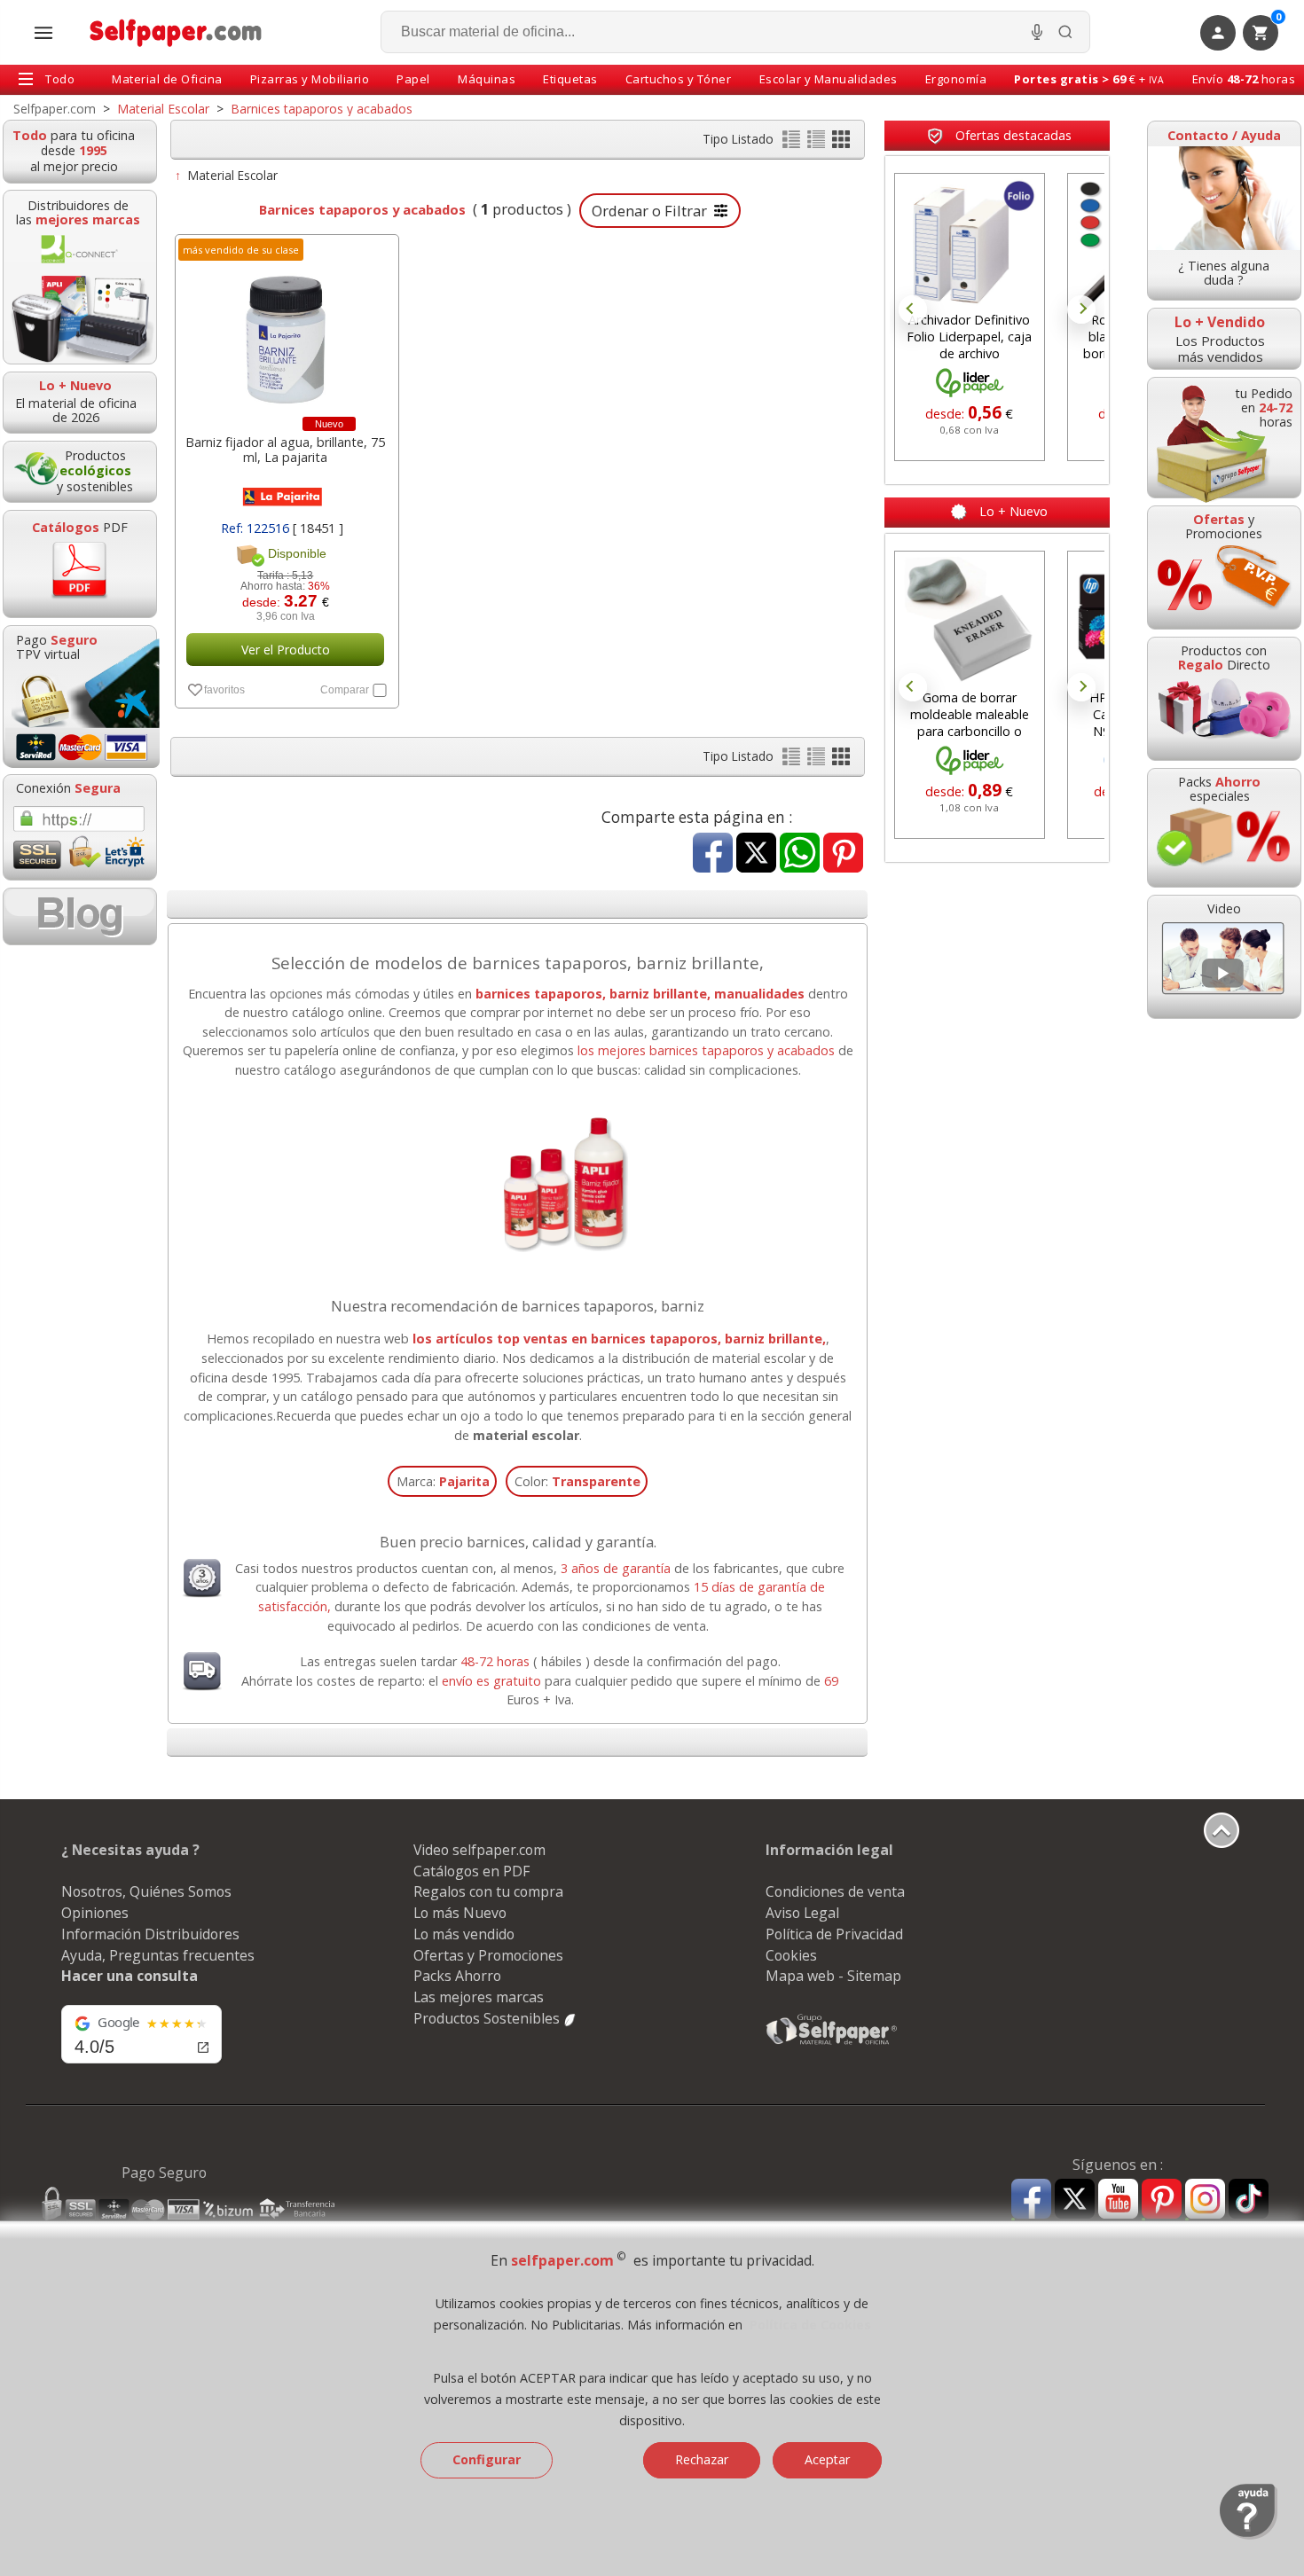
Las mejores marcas (479, 1997)
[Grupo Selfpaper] (832, 2044)
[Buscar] (1065, 32)
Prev (913, 309)
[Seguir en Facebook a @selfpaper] (1031, 2201)
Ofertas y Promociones (488, 1955)
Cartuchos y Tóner (679, 79)
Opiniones (95, 1913)
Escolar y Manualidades (829, 79)
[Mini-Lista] (818, 143)
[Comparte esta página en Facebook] (713, 854)
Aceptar (827, 2459)
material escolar (526, 1435)
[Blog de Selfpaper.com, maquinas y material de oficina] (80, 916)
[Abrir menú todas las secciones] (43, 33)
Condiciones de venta (835, 1891)
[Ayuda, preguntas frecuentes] (1249, 2535)
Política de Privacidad (834, 1934)
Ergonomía (956, 79)
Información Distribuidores (150, 1934)
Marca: (443, 1481)
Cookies (791, 1955)
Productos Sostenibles (488, 2018)
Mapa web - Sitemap (833, 1976)
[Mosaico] (841, 143)
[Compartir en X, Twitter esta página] (756, 854)
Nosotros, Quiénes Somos (146, 1891)
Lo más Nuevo (460, 1913)
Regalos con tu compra (488, 1891)
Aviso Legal (802, 1913)
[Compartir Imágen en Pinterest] (843, 854)
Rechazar (702, 2459)
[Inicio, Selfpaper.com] (176, 32)
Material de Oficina (167, 79)
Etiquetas (570, 79)
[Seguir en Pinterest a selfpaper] (1162, 2201)
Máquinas (487, 79)
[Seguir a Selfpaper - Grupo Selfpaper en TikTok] (1249, 2200)
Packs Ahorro (457, 1976)
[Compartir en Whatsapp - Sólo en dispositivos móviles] (800, 854)
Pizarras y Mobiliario (310, 79)
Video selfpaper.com (479, 1850)
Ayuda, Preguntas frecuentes (158, 1955)
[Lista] (793, 143)
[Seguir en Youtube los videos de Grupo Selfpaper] (1118, 2200)
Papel (413, 79)
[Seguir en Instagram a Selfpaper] (1205, 2201)
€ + (1089, 79)
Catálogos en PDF (471, 1871)
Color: (577, 1481)
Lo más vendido (464, 1934)
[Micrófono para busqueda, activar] (1037, 32)
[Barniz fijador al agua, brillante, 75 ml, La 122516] (285, 330)
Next (1081, 309)
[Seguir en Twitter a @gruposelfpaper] (1075, 2200)
